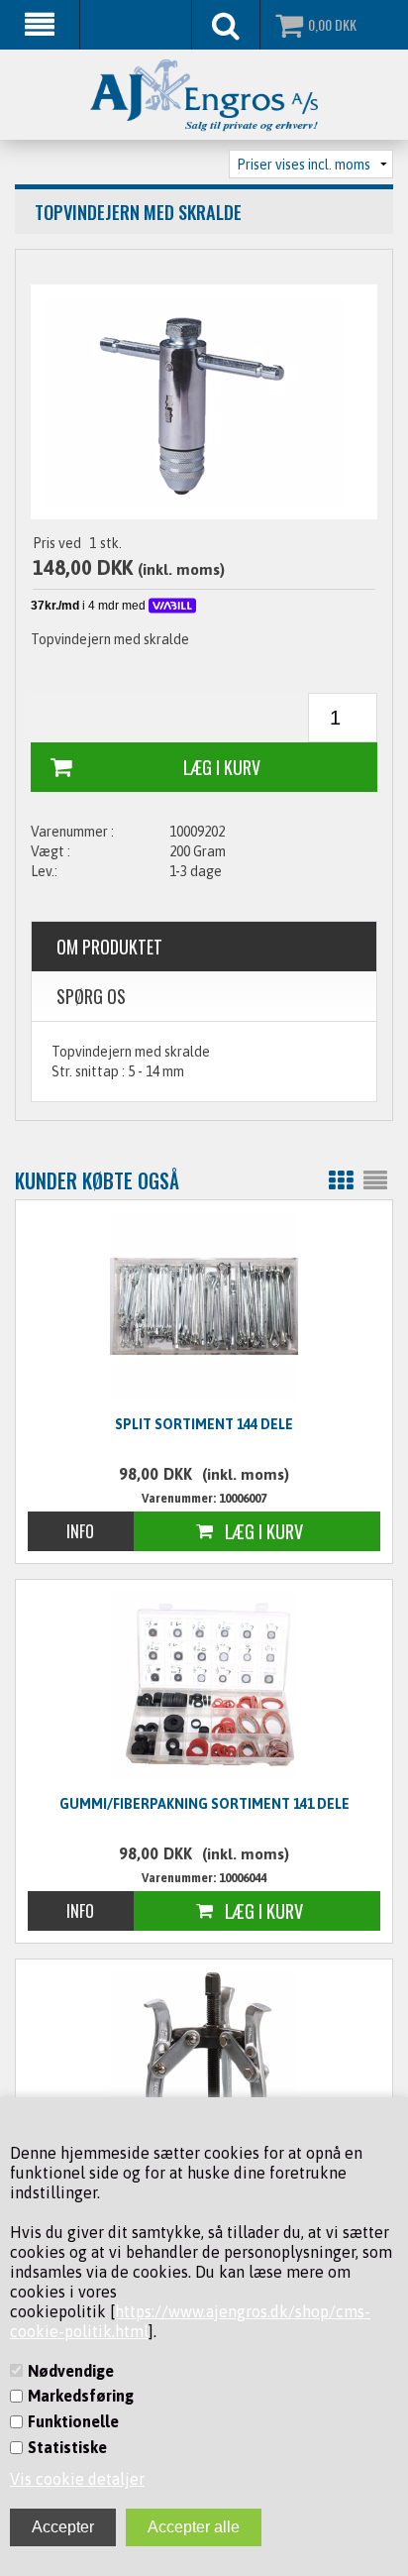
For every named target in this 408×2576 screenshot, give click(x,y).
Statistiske (67, 2447)
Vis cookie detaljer (77, 2479)
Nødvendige (71, 2371)
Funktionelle (73, 2421)
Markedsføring (81, 2396)
